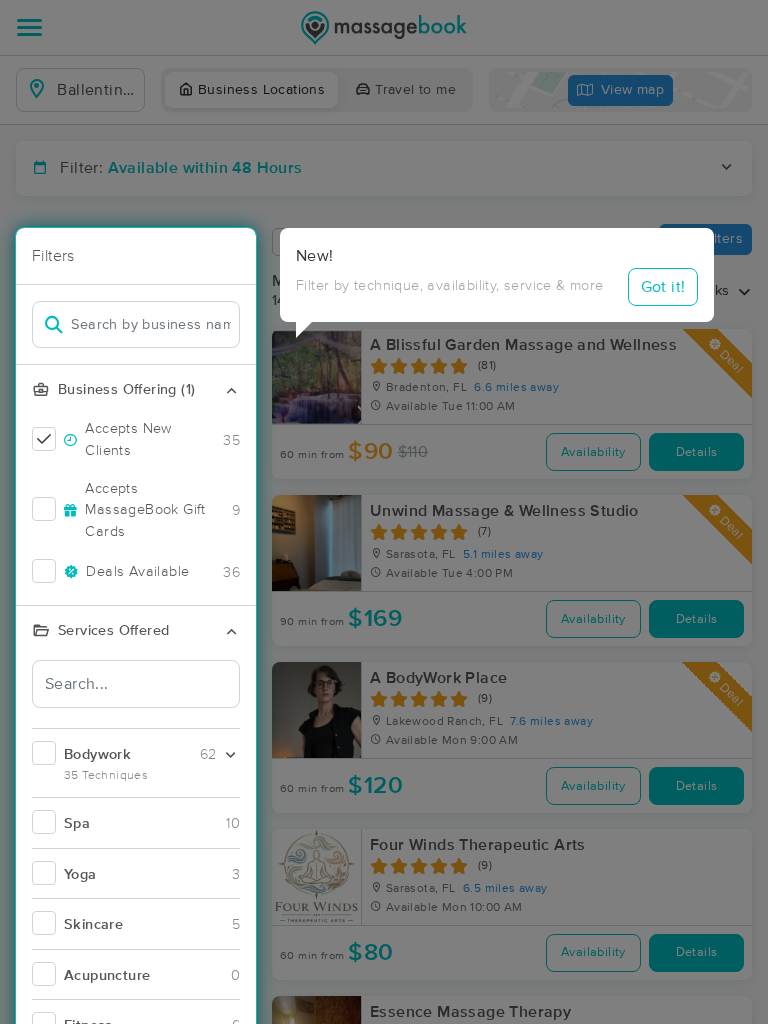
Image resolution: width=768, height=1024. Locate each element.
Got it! (663, 287)
